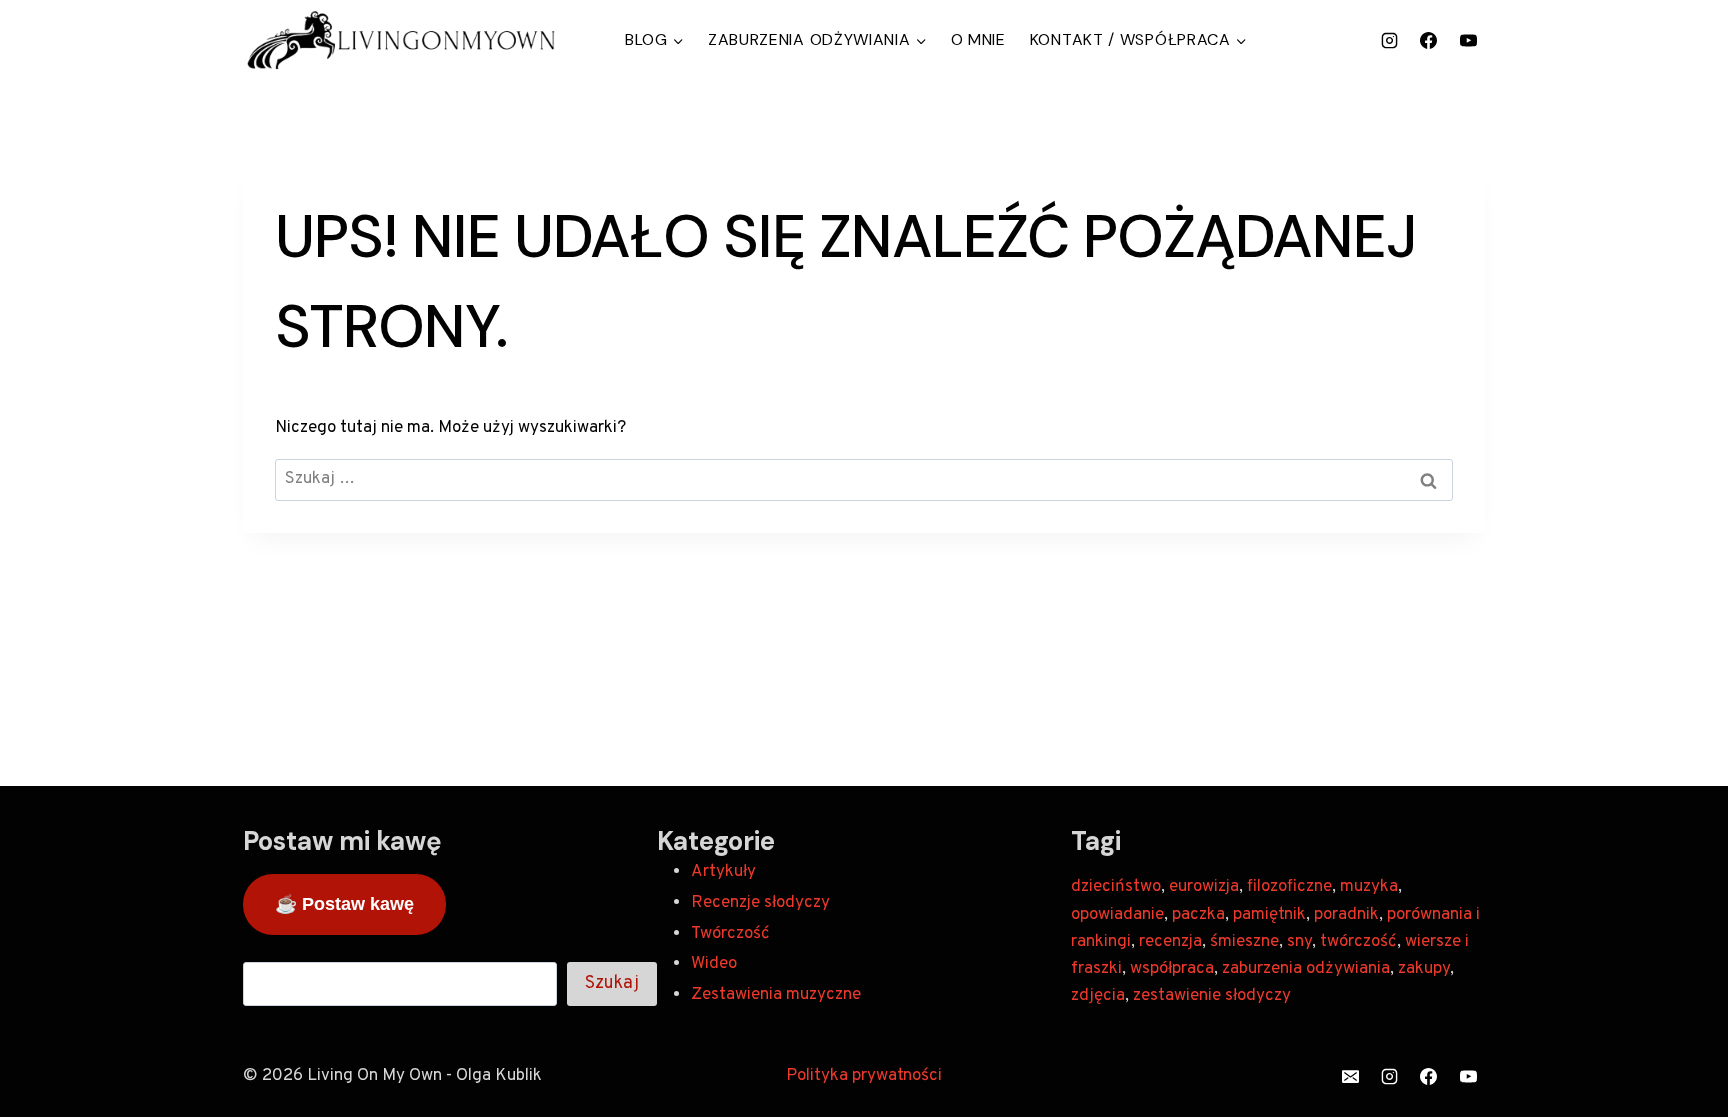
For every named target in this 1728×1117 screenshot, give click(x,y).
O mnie (978, 39)
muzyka (1369, 887)
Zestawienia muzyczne (776, 995)
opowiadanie (1117, 915)
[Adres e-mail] (1351, 1076)
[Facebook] (1429, 40)
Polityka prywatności (864, 1076)
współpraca (1172, 969)
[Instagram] (1390, 40)
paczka (1198, 915)
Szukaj (612, 983)
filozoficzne (1289, 887)
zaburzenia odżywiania (1306, 969)
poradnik (1346, 915)
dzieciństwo (1116, 887)
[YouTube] (1468, 40)
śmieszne (1244, 942)
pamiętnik (1269, 915)
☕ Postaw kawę (344, 904)
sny (1299, 942)
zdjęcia (1098, 996)
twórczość (1358, 942)
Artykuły (723, 872)
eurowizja (1204, 887)
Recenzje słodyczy (760, 903)
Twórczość (730, 934)
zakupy (1424, 969)
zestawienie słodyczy (1212, 996)
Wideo (714, 964)
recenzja (1170, 942)
